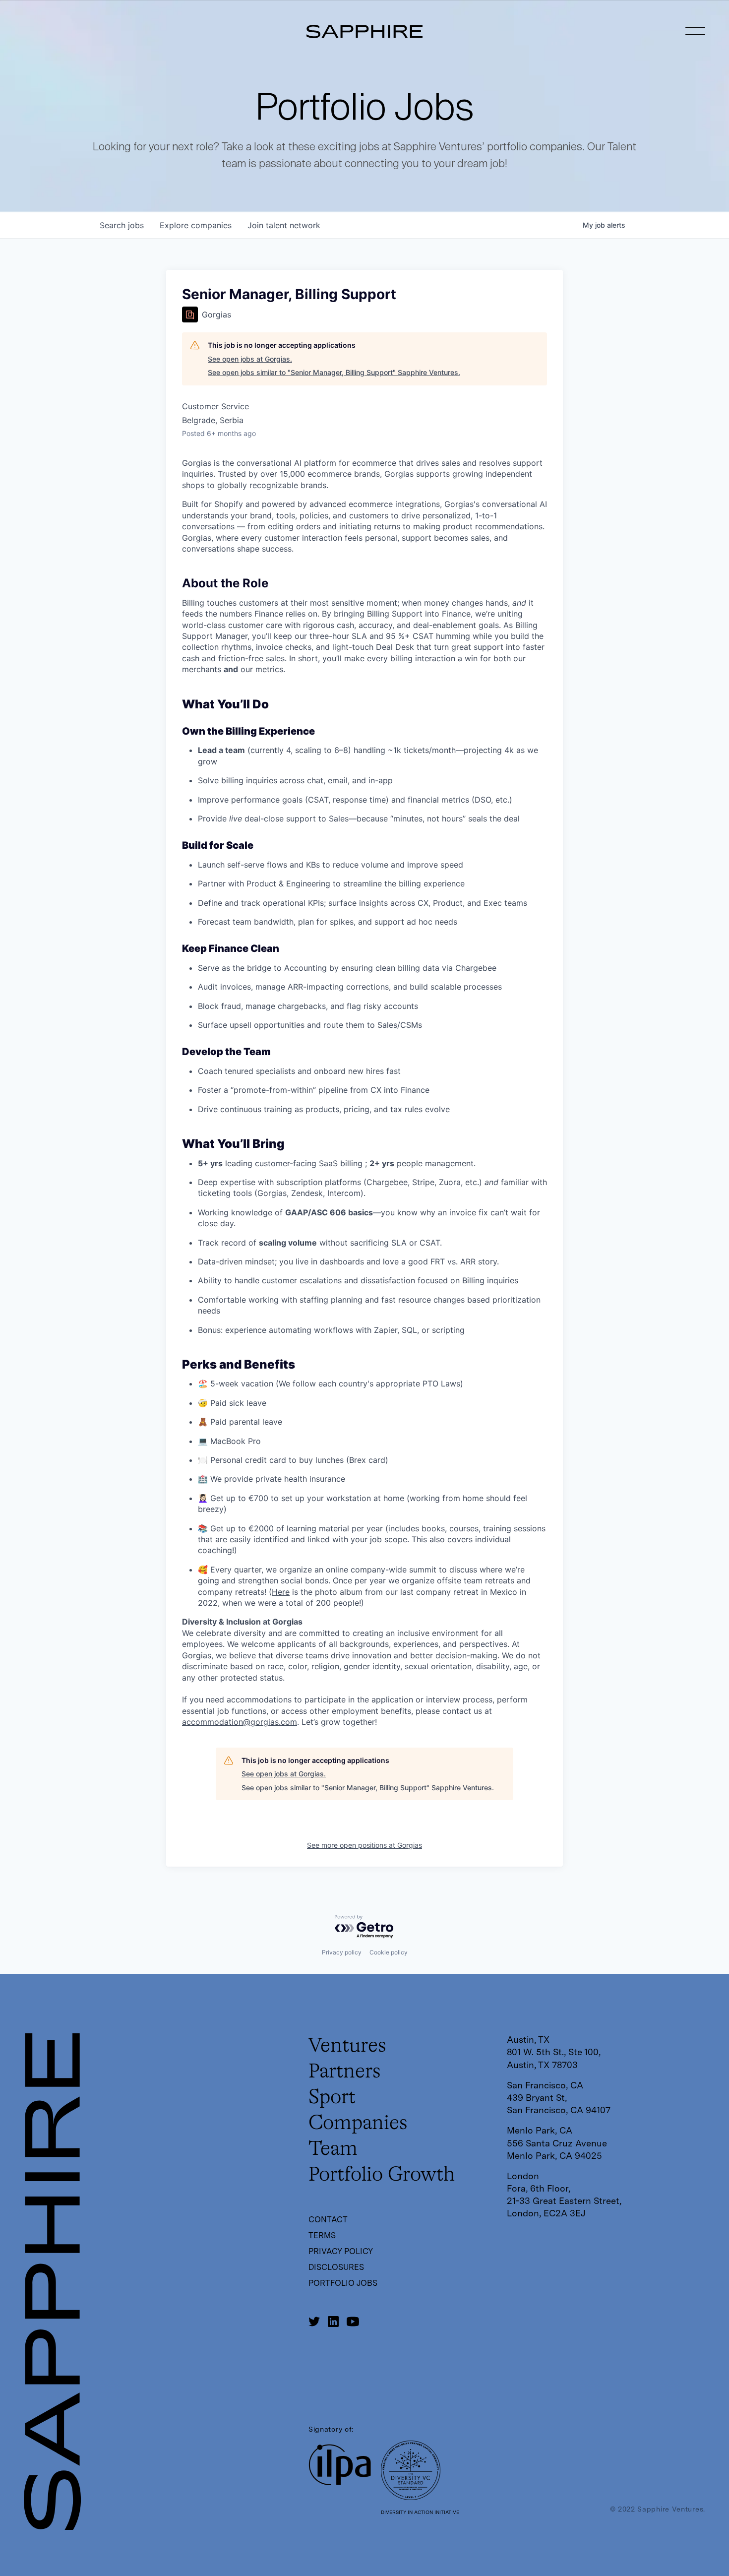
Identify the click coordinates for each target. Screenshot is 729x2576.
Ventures (347, 2046)
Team (333, 2149)
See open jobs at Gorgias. (250, 359)
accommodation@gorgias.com (240, 1722)
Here (281, 1592)
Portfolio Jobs (343, 2283)
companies (196, 225)
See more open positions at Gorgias (364, 1845)
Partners (345, 2072)
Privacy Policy (341, 2251)
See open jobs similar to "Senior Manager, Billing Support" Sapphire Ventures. (334, 372)
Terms (322, 2235)
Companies (358, 2124)
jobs (122, 225)
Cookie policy (389, 1952)
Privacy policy (342, 1952)
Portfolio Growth (382, 2175)
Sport (332, 2098)
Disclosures (336, 2267)
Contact (328, 2220)
